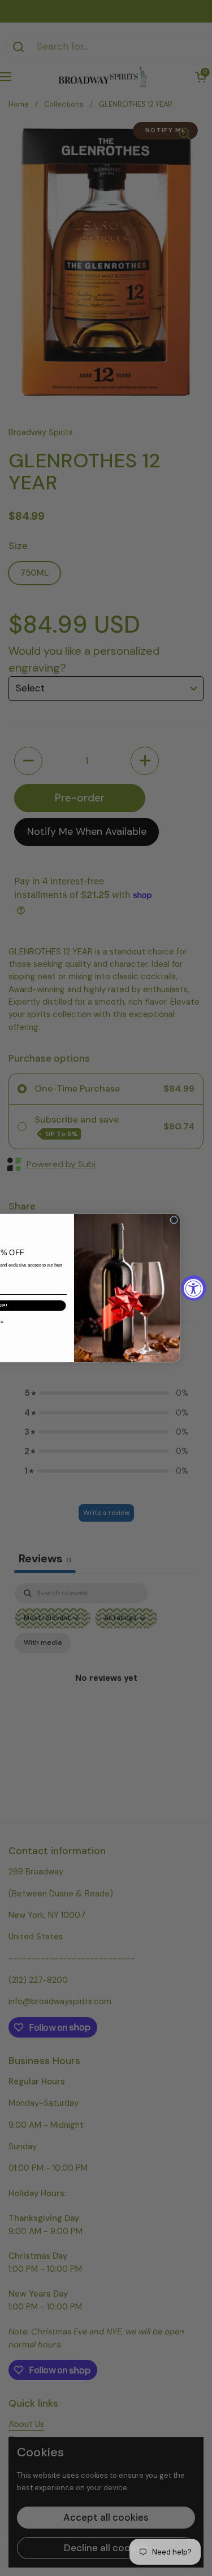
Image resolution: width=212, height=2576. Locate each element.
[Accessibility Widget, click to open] (194, 1288)
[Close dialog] (174, 1220)
